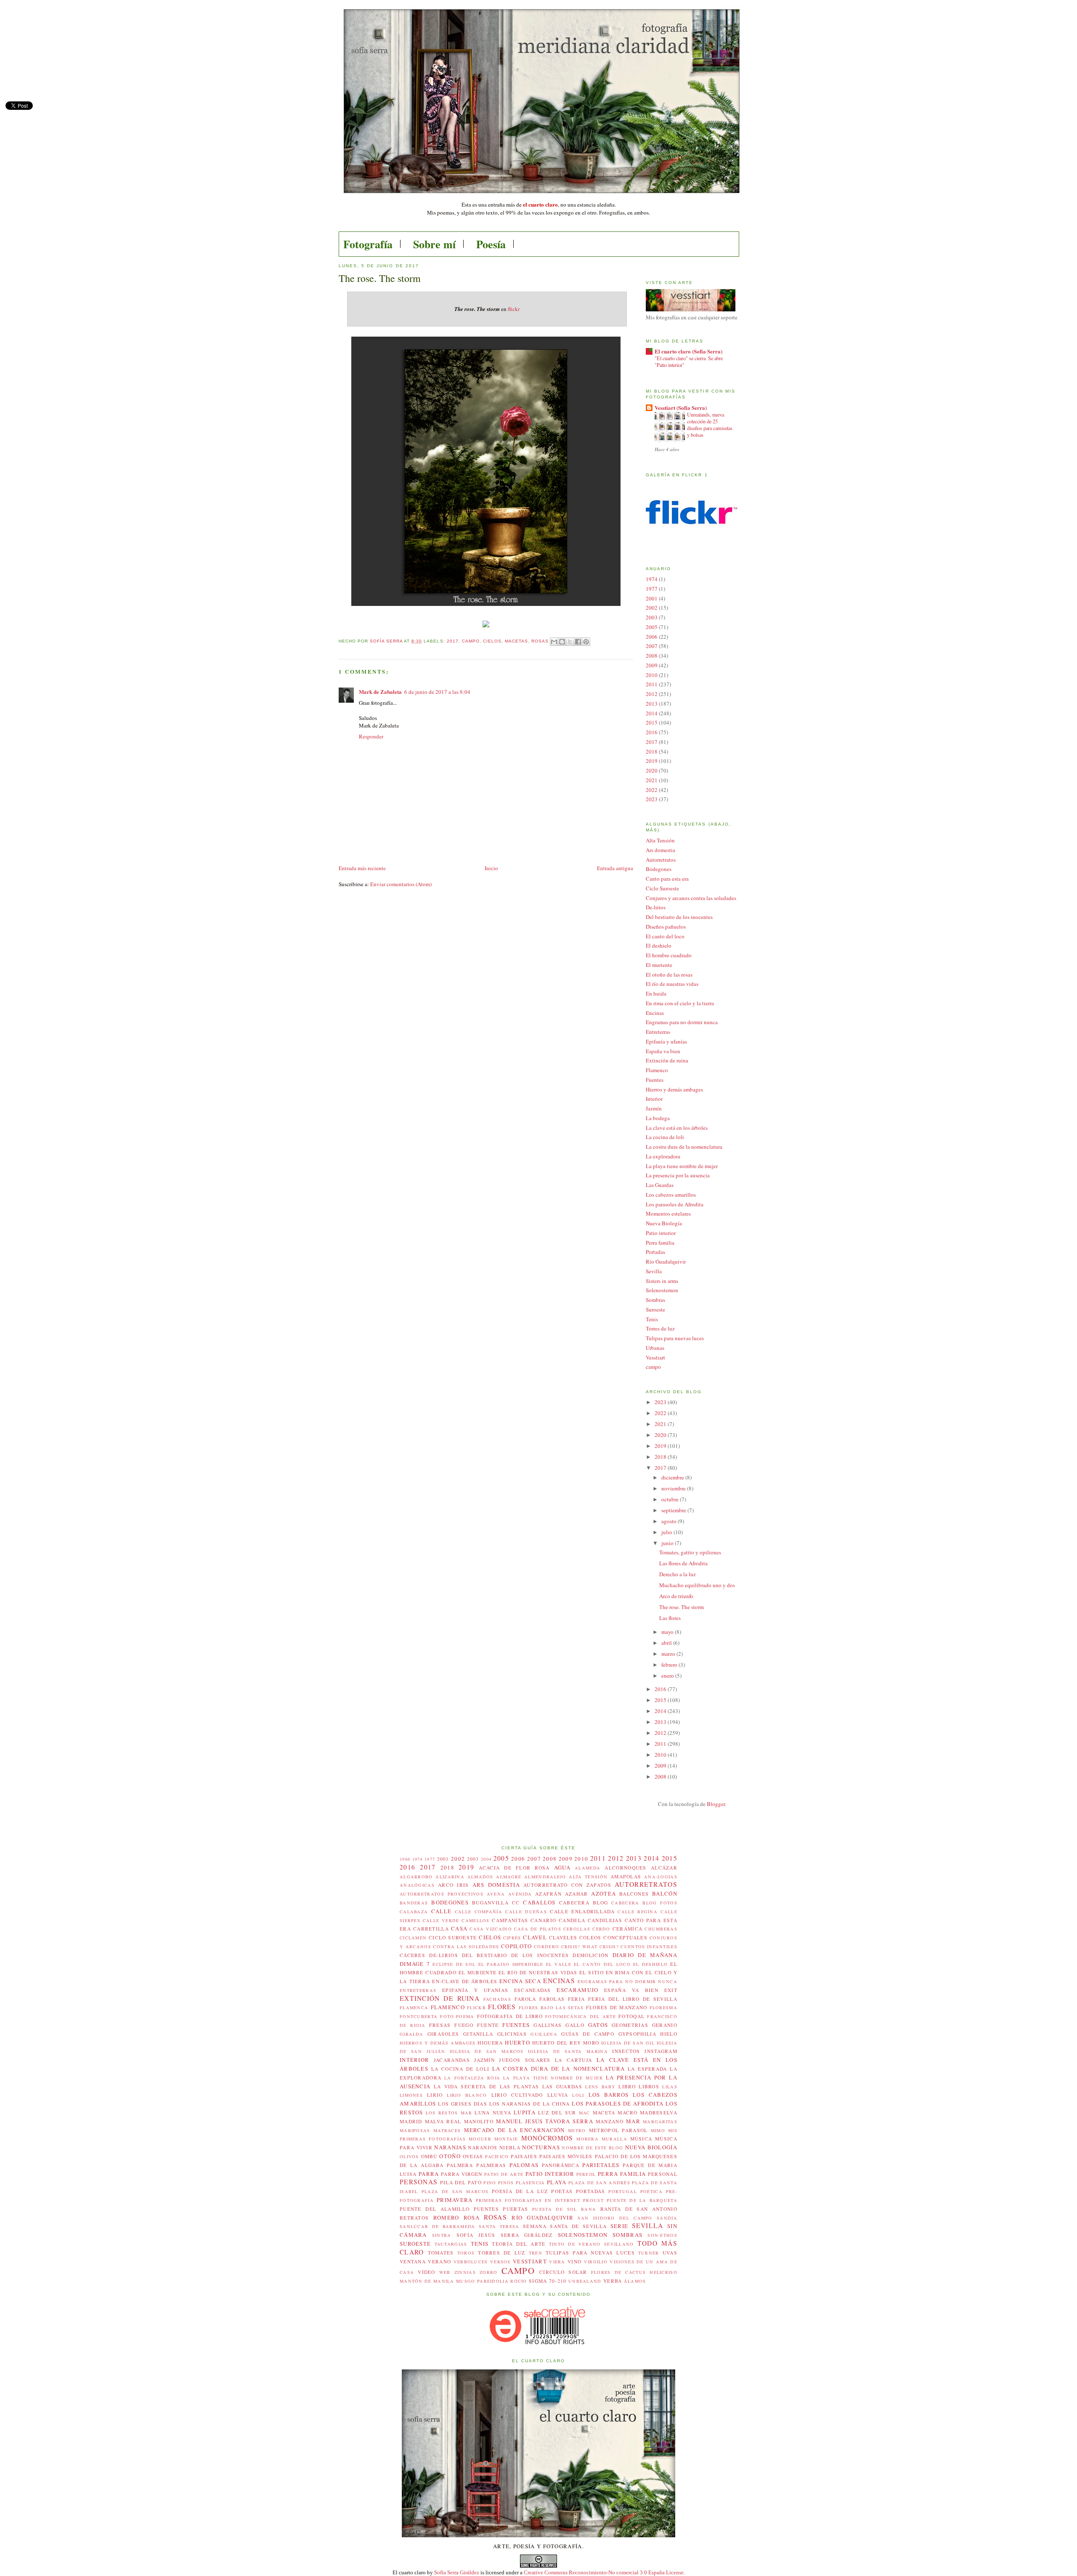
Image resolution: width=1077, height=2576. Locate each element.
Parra (429, 2174)
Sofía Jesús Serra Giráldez (505, 2235)
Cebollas (577, 1929)
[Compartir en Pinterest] (586, 642)
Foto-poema (457, 2016)
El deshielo (659, 945)
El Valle (559, 1964)
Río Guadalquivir (666, 1261)
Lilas (670, 2087)
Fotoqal (631, 2016)
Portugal (622, 2191)
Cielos (492, 641)
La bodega (658, 1118)
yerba (613, 2281)
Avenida (520, 1894)
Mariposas (415, 2130)
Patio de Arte (504, 2174)
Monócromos (547, 2138)
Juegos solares (525, 2060)
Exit (671, 1990)
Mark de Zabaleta (380, 692)
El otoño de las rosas (669, 975)
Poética (651, 2191)
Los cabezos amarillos (671, 1195)
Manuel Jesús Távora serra (545, 2121)
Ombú (429, 2156)
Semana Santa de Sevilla (565, 2226)
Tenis (652, 1319)
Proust (593, 2200)
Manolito (479, 2121)
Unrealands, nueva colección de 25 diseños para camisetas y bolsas (710, 425)
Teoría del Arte (519, 2244)
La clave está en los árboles (677, 1128)
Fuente (488, 2025)
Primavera (455, 2200)
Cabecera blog (584, 1903)
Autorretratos (661, 860)
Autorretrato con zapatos (567, 1885)
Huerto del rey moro (566, 2043)
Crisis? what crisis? (590, 1947)
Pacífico (497, 2156)
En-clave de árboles (465, 1981)
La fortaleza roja (472, 2078)
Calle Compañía (479, 1912)
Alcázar (664, 1868)
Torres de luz (660, 1328)
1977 (652, 589)
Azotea (603, 1893)
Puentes (486, 2209)
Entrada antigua (615, 868)
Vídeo (427, 2272)
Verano (439, 2261)
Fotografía (368, 244)
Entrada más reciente (362, 868)
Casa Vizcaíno (491, 1929)
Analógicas (417, 1885)
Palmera (460, 2165)
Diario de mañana (645, 1955)
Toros (466, 2253)
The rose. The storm (682, 1607)
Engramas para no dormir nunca (682, 1022)
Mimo (658, 2130)
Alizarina (450, 1877)
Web (445, 2272)
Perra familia (660, 1243)
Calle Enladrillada (582, 1911)
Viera (557, 2262)
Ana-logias (661, 1877)
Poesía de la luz (520, 2191)
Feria (577, 1999)
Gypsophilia (637, 2034)
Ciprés (512, 1938)
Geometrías (630, 2025)
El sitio (592, 1972)
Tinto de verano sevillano (592, 2244)
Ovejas (473, 2156)
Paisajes (524, 2156)
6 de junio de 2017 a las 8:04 (437, 692)
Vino (574, 2261)
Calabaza (414, 1912)
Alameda (588, 1868)
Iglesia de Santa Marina (568, 2051)
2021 (652, 780)
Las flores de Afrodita (683, 1563)
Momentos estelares (668, 1214)
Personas (419, 2182)
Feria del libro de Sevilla (633, 1999)
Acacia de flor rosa (514, 1868)
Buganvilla (490, 1903)
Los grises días (462, 2104)
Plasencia (531, 2183)
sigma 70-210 (548, 2281)
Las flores (670, 1618)
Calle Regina (638, 1912)
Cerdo (601, 1929)
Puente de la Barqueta (642, 2200)
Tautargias (451, 2244)
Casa (459, 1928)
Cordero (546, 1947)
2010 (652, 675)
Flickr (476, 2008)
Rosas (540, 641)
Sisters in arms (662, 1281)
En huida (656, 993)
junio (668, 1543)
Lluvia (558, 2095)
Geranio (665, 2025)
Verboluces (471, 2262)
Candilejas (605, 1920)
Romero (446, 2217)
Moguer (480, 2139)
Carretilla (431, 1929)
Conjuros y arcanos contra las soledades (691, 898)
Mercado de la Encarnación (515, 2130)
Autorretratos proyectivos (442, 1894)
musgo (466, 2281)
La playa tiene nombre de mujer (682, 1166)
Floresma (663, 2008)
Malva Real (443, 2121)
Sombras (655, 1300)
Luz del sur (557, 2113)
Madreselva (659, 2113)
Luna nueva (493, 2113)
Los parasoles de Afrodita (675, 1204)
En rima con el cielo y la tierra (680, 1003)
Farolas (552, 1999)
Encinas (655, 1013)
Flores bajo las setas (551, 2008)
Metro (577, 2130)
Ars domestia (661, 850)
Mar (633, 2121)
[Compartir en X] (570, 642)
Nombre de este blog (592, 2148)
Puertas (515, 2209)
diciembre (673, 1477)
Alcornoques (625, 1868)
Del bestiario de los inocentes (679, 917)
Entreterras (658, 1032)
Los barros (609, 2095)
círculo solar (563, 2272)
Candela (572, 1920)
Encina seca (520, 1981)
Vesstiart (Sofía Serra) (681, 408)
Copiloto (516, 1946)
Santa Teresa (499, 2226)
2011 (652, 684)
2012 (652, 694)
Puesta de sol (554, 2209)
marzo (669, 1654)
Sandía (667, 2218)
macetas (516, 641)
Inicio (491, 868)
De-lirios (656, 907)
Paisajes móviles (566, 2156)
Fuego (464, 2025)
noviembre (674, 1488)
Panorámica (561, 2165)
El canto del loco (665, 936)
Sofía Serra (387, 641)
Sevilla (654, 1271)
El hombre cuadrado (669, 955)
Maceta (604, 2113)
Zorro (489, 2272)
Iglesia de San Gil (628, 2043)
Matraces (447, 2130)
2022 (652, 790)
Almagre (509, 1877)
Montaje (506, 2139)
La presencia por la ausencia (678, 1175)
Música (641, 2139)
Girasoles (443, 2034)
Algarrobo (416, 1877)
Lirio (435, 2095)
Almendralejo (545, 1877)
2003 (652, 617)
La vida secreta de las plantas (486, 2086)
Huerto (517, 2042)
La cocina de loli (665, 1137)
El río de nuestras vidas (672, 984)
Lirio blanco (467, 2095)
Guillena (544, 2034)
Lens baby (600, 2087)
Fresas (440, 2025)
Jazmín (654, 1108)
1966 (405, 1859)
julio (667, 1532)
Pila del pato (461, 2182)
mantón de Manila (427, 2281)
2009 (652, 665)
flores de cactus (618, 2272)
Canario (543, 1920)
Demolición (590, 1955)
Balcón (665, 1893)
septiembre (674, 1510)
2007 (652, 646)
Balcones (634, 1894)
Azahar (577, 1894)
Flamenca (414, 2008)
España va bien (663, 1051)
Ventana (413, 2261)
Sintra (442, 2235)
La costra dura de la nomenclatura (684, 1147)
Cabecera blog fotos (644, 1903)
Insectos (626, 2051)
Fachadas (497, 1999)
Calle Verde (441, 1920)
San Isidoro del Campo (615, 2218)
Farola (525, 1999)
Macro (627, 2113)
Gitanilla (478, 2034)
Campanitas (510, 1920)
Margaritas (660, 2122)
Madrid (411, 2121)
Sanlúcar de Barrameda (438, 2226)
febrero (670, 1665)
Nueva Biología (664, 1223)
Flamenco (657, 1070)
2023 (652, 799)
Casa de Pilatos (538, 1929)
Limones (411, 2095)
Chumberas (661, 1929)
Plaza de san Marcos (455, 2191)
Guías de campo (588, 2034)
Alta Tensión (660, 840)
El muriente (659, 965)
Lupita (525, 2112)
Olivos (409, 2156)
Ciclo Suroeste (662, 888)
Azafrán (548, 1894)
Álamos (635, 2281)
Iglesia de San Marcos (487, 2051)
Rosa (472, 2217)
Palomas (524, 2165)
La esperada (647, 2069)
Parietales (601, 2165)
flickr (514, 309)
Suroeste (655, 1309)
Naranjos (483, 2147)
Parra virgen (462, 2174)
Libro (627, 2086)
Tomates (441, 2253)
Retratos (414, 2218)
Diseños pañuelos (666, 927)
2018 (652, 752)
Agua (562, 1867)
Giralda (411, 2034)
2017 (453, 641)
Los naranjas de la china (530, 2104)
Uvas (670, 2253)
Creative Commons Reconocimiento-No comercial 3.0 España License (604, 2572)
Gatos (598, 2025)
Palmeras (491, 2165)
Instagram (661, 2051)
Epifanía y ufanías (666, 1041)
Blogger (716, 1804)
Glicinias (512, 2034)
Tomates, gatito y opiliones (690, 1552)
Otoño (450, 2156)
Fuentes (655, 1080)
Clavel (535, 1937)
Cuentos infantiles (649, 1947)
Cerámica (627, 1929)
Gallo (575, 2025)
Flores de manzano (617, 2007)
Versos (500, 2262)
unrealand (585, 2281)
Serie (619, 2226)
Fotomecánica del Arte (581, 2016)
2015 (652, 722)
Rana (589, 2209)
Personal (663, 2174)
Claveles (563, 1937)
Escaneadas (533, 1990)
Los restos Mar (449, 2113)
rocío (519, 2281)
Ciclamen (413, 1938)
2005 (652, 627)
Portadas (655, 1252)
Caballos (539, 1902)
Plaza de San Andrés (599, 2183)
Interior (654, 1099)
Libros (649, 2086)
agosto (670, 1521)
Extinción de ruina (667, 1060)
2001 (652, 598)
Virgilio (596, 2262)
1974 (652, 579)
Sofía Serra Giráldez (457, 2572)
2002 (652, 608)
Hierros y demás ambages (674, 1089)
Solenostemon (662, 1290)
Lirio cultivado (517, 2095)
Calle (442, 1911)
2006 (652, 637)
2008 (652, 656)
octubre (671, 1499)
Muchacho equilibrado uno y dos (697, 1585)
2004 (486, 1859)
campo (471, 641)
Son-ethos (662, 2235)
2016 (652, 732)
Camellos (475, 1920)
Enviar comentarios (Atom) (401, 884)
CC (516, 1903)
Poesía (491, 244)
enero (668, 1676)
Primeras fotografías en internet (528, 2200)
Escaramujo (577, 1990)
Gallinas (548, 2025)
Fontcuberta (419, 2016)
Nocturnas (541, 2147)
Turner (649, 2253)
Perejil (586, 2174)
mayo (668, 1632)
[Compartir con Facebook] (578, 642)
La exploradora (663, 1156)
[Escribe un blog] (562, 642)
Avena (496, 1894)
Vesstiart (655, 1357)
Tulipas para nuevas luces (675, 1338)
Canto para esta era (667, 879)
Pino (490, 2183)
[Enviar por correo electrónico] (554, 642)
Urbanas (655, 1348)
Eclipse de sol (454, 1964)
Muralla (614, 2139)
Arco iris (454, 1885)
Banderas (414, 1903)
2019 (652, 761)
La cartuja (573, 2060)
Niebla (510, 2147)
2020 (652, 770)
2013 (652, 704)
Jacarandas (452, 2060)
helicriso (663, 2272)
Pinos (506, 2183)
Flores (502, 2007)
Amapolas (626, 1876)
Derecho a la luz (678, 1574)
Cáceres (412, 1955)
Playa (557, 2182)
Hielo (669, 2034)
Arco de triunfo (676, 1596)
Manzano (610, 2121)
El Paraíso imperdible (511, 1964)
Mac (585, 2113)
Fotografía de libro (510, 2016)
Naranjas (450, 2147)
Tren (536, 2253)
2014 (652, 713)
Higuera (490, 2043)
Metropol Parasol (618, 2130)
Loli (578, 2095)
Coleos (590, 1937)
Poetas (562, 2191)
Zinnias (465, 2272)
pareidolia (493, 2281)
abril (667, 1643)
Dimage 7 (415, 1964)
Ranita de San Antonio (639, 2209)
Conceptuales (625, 1937)
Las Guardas (660, 1185)
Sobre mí (434, 244)
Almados (480, 1877)
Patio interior (661, 1233)
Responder (371, 736)
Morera (588, 2139)
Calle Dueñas (526, 1912)
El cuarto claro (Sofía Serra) (688, 351)
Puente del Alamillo (435, 2209)
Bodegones (659, 869)
